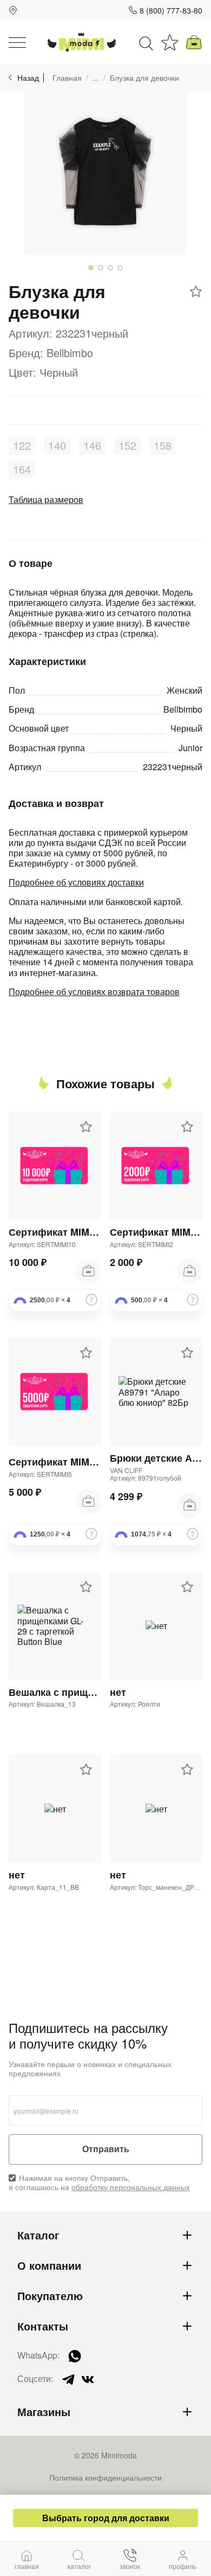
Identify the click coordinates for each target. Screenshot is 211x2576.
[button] (91, 268)
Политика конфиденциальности (105, 2477)
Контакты (43, 2326)
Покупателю (50, 2296)
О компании (49, 2265)
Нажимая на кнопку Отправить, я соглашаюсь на (99, 2183)
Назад (28, 78)
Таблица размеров (46, 499)
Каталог (38, 2235)
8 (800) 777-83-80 (171, 10)
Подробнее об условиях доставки (76, 882)
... (96, 78)
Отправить (106, 2149)
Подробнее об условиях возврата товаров (94, 992)
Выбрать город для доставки (106, 2518)
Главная (67, 78)
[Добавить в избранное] (196, 292)
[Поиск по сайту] (146, 42)
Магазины (44, 2412)
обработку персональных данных (131, 2187)
